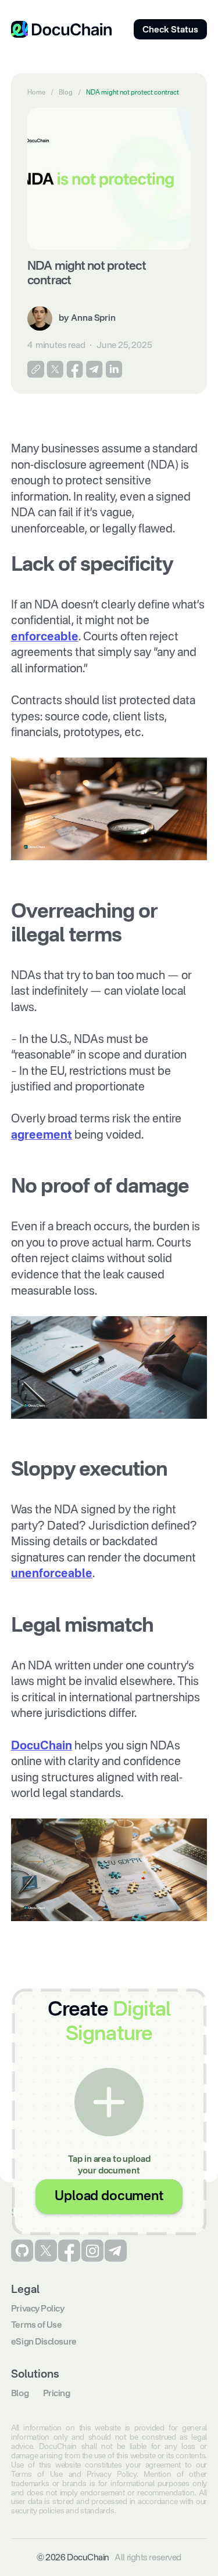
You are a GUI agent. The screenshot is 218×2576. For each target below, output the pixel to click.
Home (36, 93)
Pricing (57, 2394)
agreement (42, 1136)
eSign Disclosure (44, 2342)
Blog (66, 93)
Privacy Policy (38, 2309)
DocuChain (42, 1747)
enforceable (45, 637)
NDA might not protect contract (133, 93)
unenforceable (52, 1574)
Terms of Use (37, 2325)
